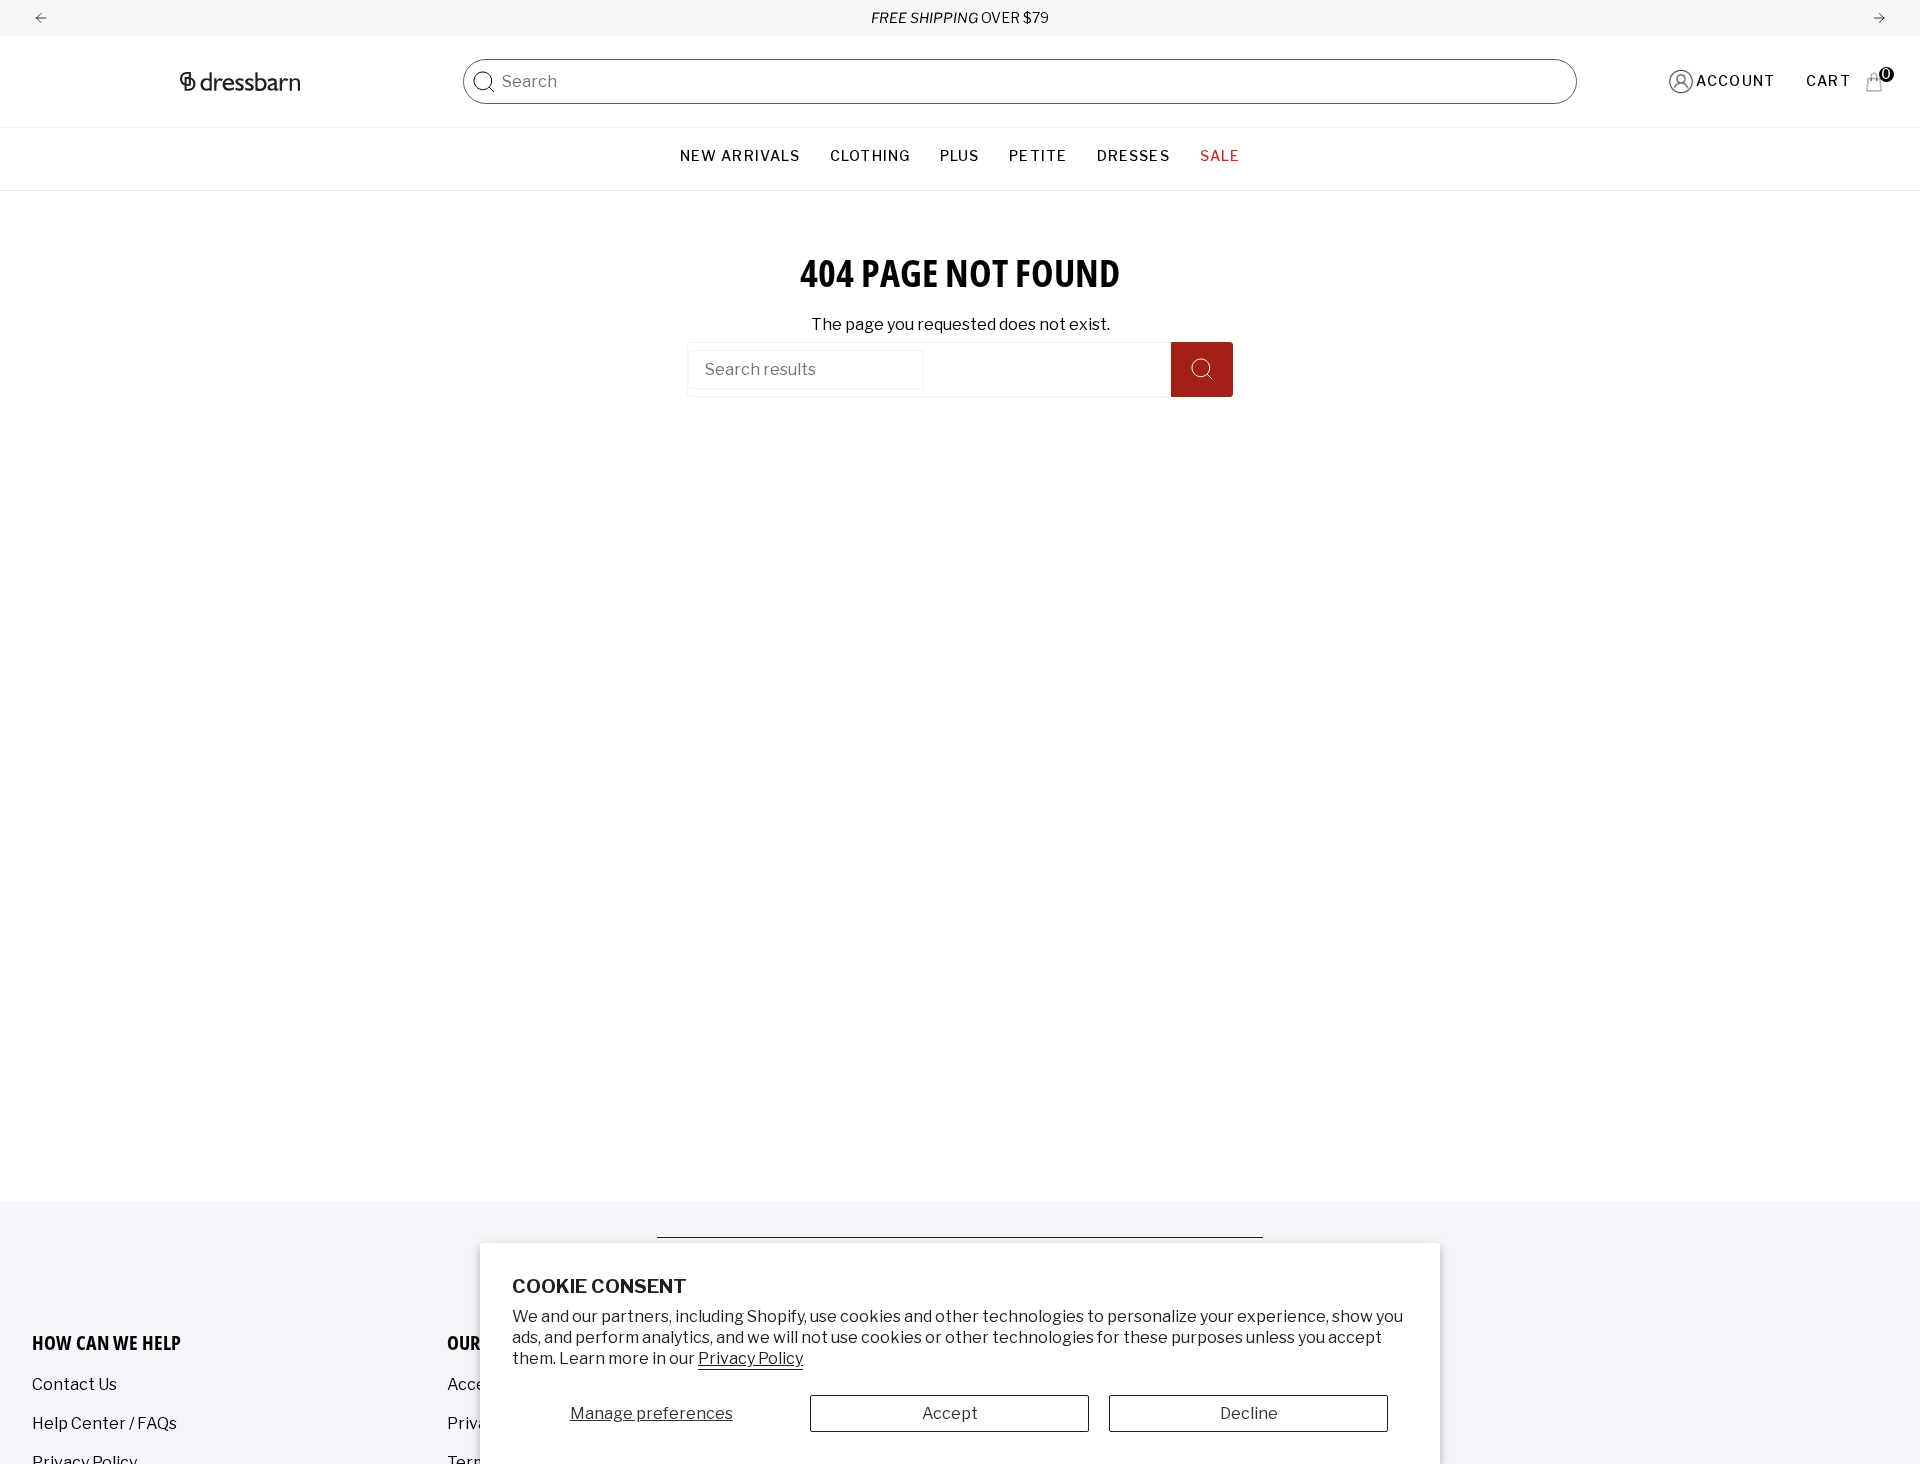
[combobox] (1034, 81)
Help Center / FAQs (104, 1423)
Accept (950, 1413)
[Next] (1879, 18)
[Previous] (41, 18)
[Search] (484, 81)
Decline (1249, 1413)
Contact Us (74, 1384)
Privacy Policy (750, 1358)
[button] (740, 156)
